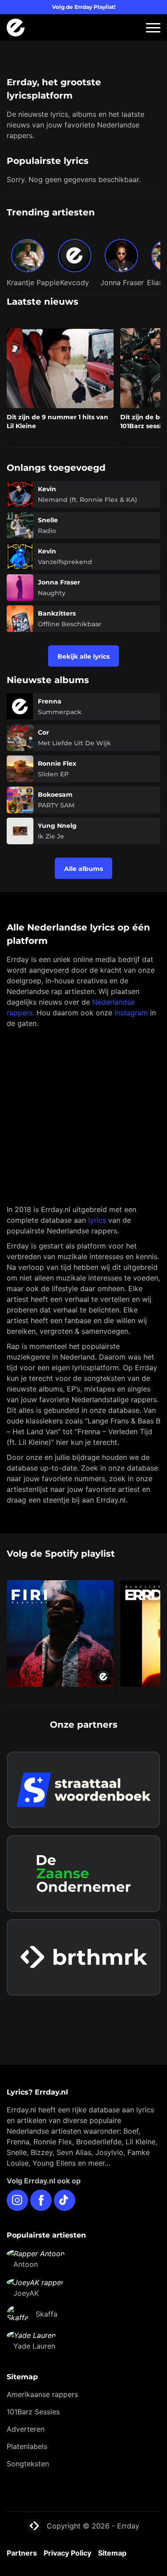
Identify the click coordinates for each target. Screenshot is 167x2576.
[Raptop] (83, 2008)
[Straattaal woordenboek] (83, 1790)
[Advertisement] (83, 1116)
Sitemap (112, 2553)
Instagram (131, 1013)
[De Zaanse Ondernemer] (83, 1874)
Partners (22, 2553)
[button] (153, 28)
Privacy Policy (67, 2553)
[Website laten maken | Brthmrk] (83, 1958)
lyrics (97, 1220)
